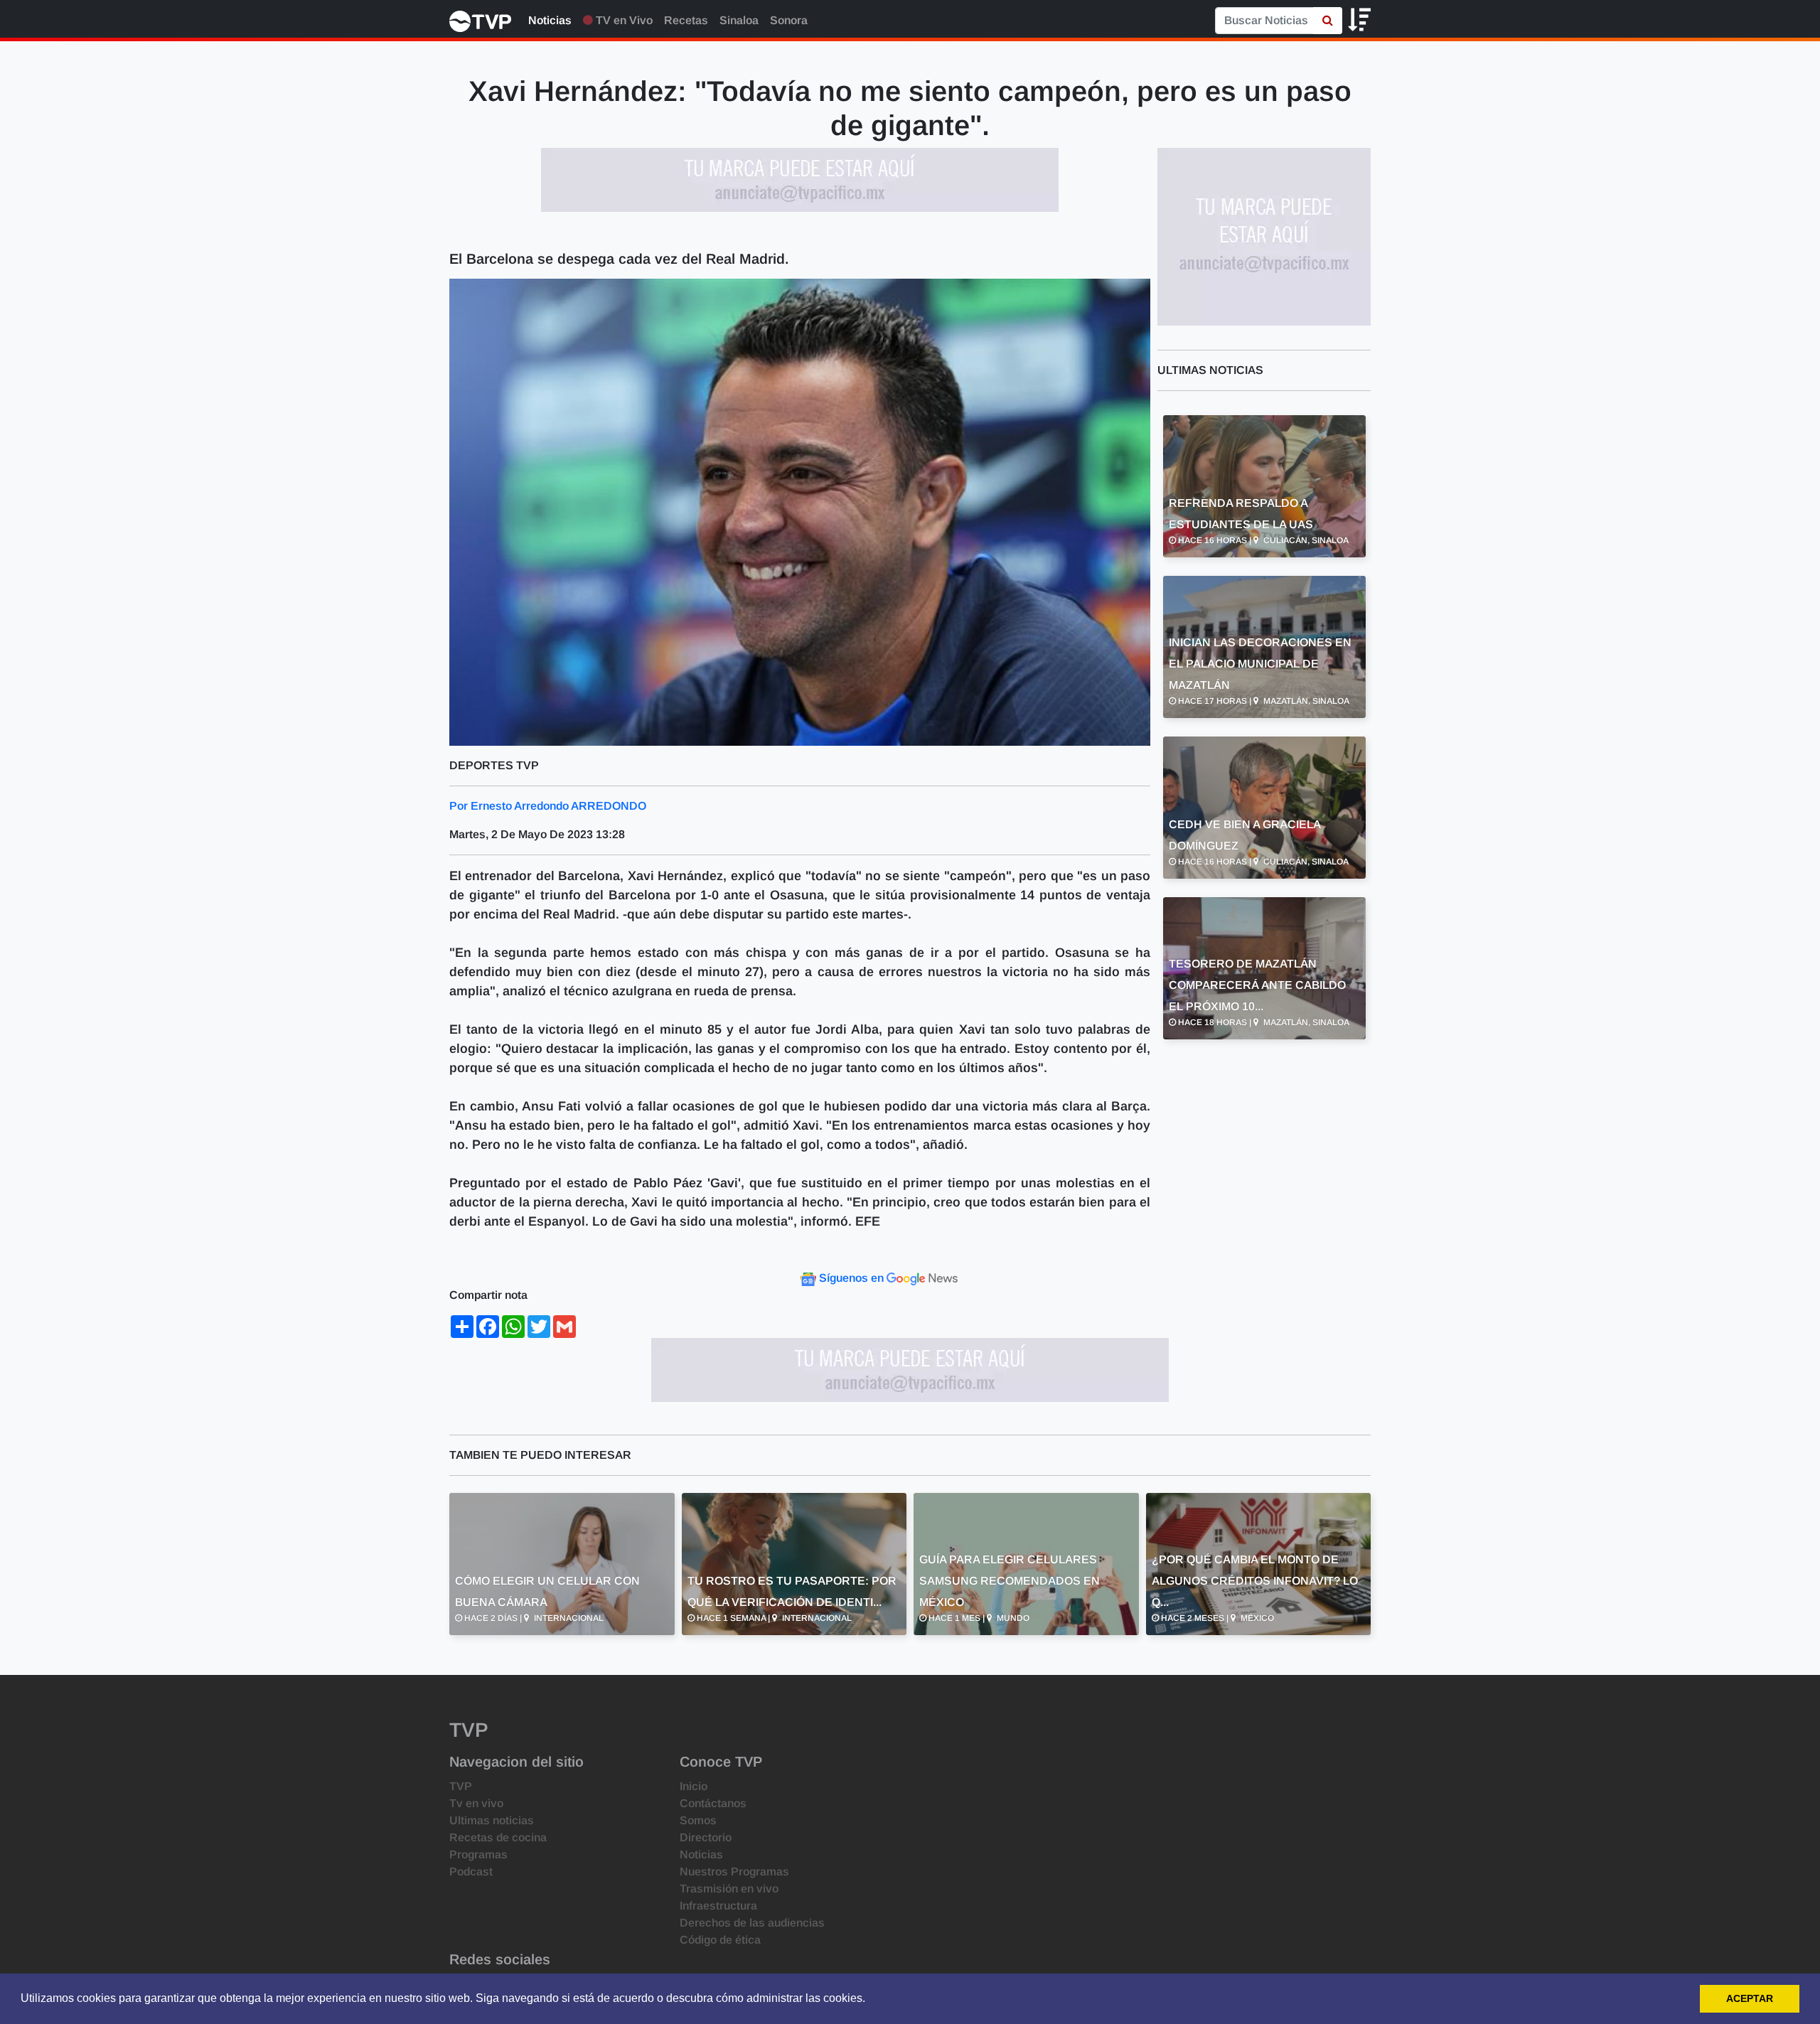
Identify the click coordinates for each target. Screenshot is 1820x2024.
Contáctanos (713, 1803)
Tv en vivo (476, 1803)
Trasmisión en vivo (729, 1889)
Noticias (550, 20)
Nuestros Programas (734, 1872)
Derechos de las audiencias (752, 1923)
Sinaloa (739, 20)
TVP (461, 1786)
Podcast (471, 1872)
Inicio (694, 1786)
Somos (698, 1820)
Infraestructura (718, 1906)
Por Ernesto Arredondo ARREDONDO (548, 806)
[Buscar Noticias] (1328, 21)
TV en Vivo (623, 20)
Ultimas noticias (492, 1820)
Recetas (686, 20)
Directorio (706, 1837)
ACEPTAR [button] (1750, 1998)
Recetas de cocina (498, 1837)
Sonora (789, 20)
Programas (478, 1854)
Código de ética (720, 1940)
